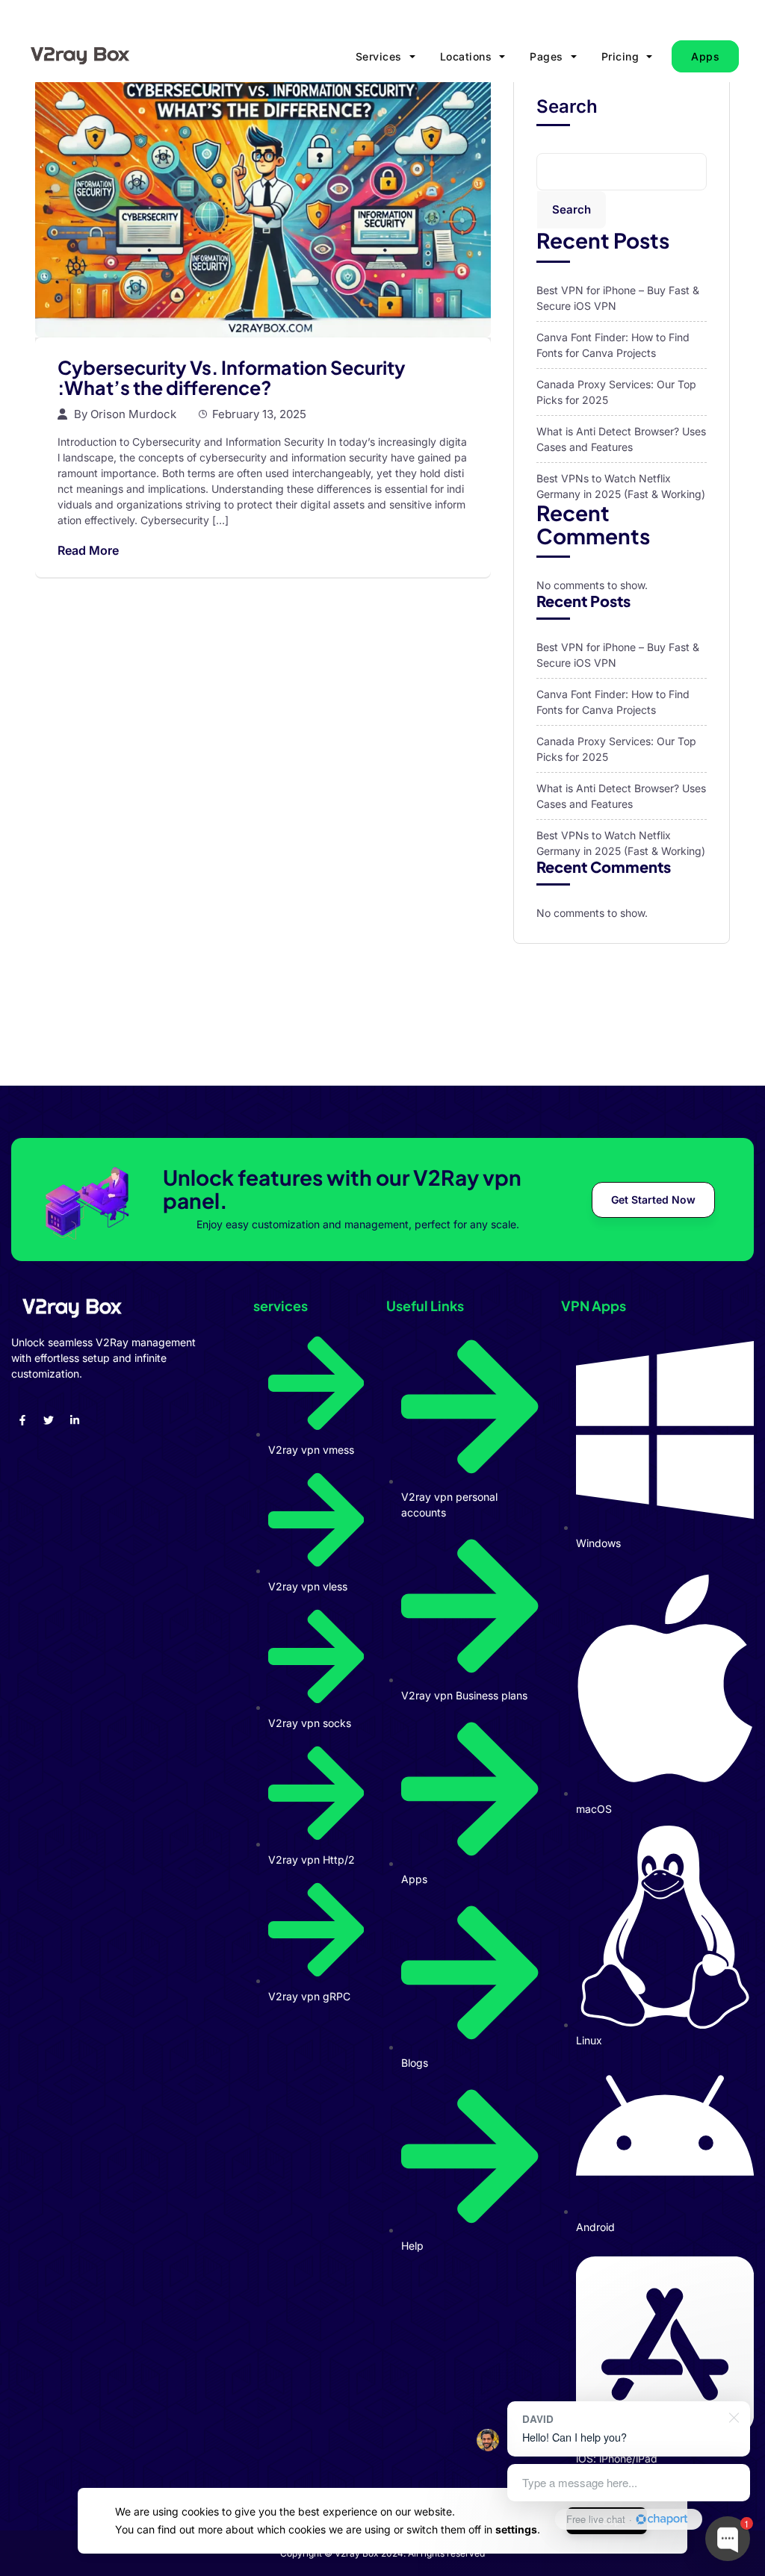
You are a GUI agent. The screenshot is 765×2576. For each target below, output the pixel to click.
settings (516, 2529)
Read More (88, 550)
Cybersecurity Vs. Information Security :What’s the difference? (232, 378)
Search (567, 107)
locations (466, 56)
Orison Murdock (133, 414)
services (379, 56)
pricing (620, 56)
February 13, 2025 (259, 414)
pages (546, 56)
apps (705, 56)
